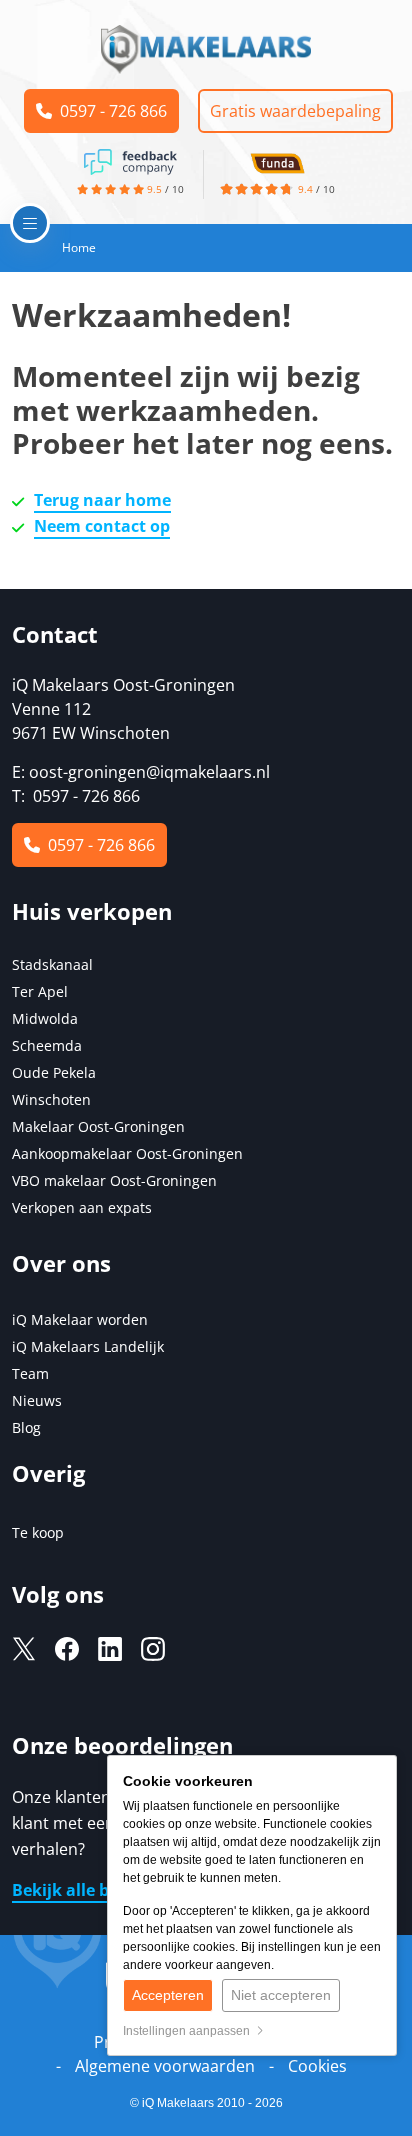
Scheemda (47, 1045)
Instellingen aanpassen (189, 2031)
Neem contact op (102, 526)
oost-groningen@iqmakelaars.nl (149, 772)
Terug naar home (102, 500)
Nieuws (37, 1400)
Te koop (38, 1532)
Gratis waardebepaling (295, 111)
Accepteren (168, 1995)
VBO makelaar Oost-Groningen (114, 1180)
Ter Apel (40, 991)
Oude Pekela (54, 1072)
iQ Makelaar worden (80, 1319)
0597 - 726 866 (109, 111)
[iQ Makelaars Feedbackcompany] (130, 160)
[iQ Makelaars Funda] (277, 160)
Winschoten (51, 1099)
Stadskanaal (52, 964)
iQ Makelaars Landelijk (88, 1346)
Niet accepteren (281, 1995)
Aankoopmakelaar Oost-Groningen (127, 1153)
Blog (26, 1427)
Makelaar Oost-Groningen (98, 1126)
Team (30, 1373)
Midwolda (45, 1018)
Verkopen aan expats (82, 1207)
